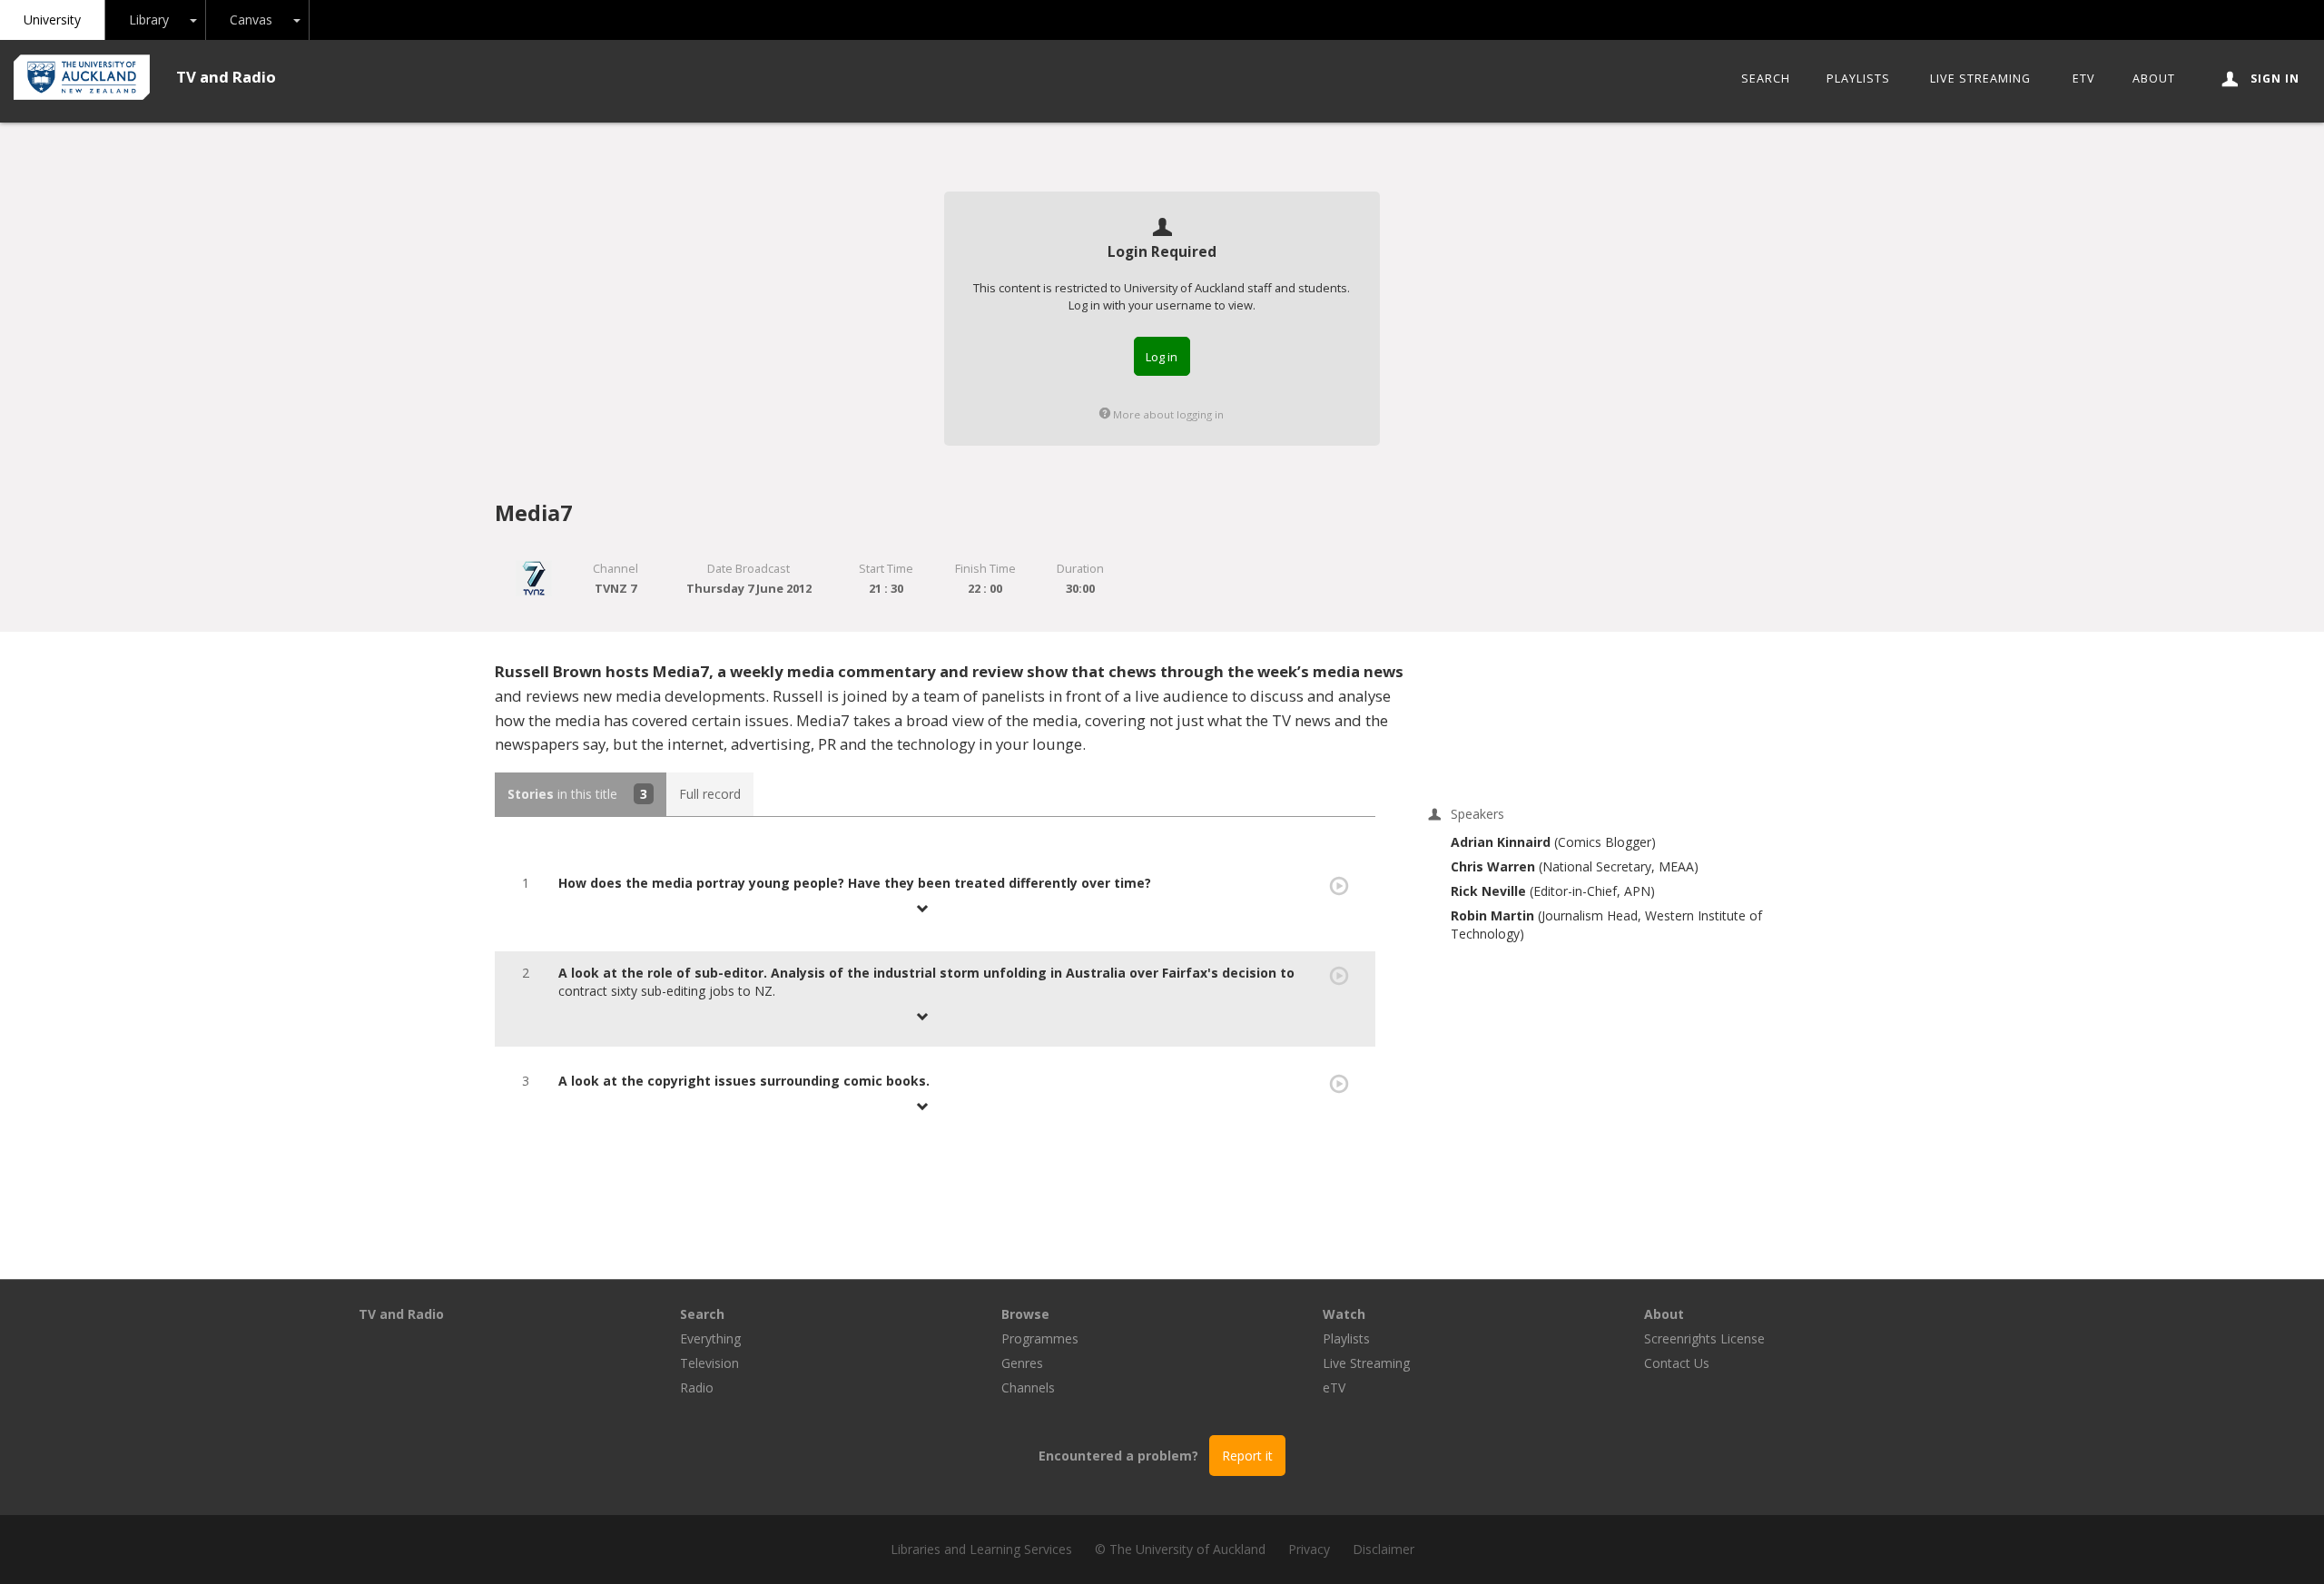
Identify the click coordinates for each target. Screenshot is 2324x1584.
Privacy (1309, 1549)
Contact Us (1677, 1363)
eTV (2084, 79)
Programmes (1040, 1338)
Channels (1028, 1387)
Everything (710, 1338)
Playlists (1858, 79)
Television (709, 1363)
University (52, 20)
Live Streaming (1980, 79)
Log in (1162, 357)
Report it (1247, 1456)
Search (1766, 79)
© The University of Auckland (1180, 1549)
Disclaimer (1384, 1549)
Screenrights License (1704, 1338)
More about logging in (1167, 414)
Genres (1022, 1363)
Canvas (251, 20)
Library (149, 20)
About (2154, 79)
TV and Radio (226, 77)
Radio (697, 1387)
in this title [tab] (577, 794)
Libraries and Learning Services (981, 1549)
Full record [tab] (710, 794)
